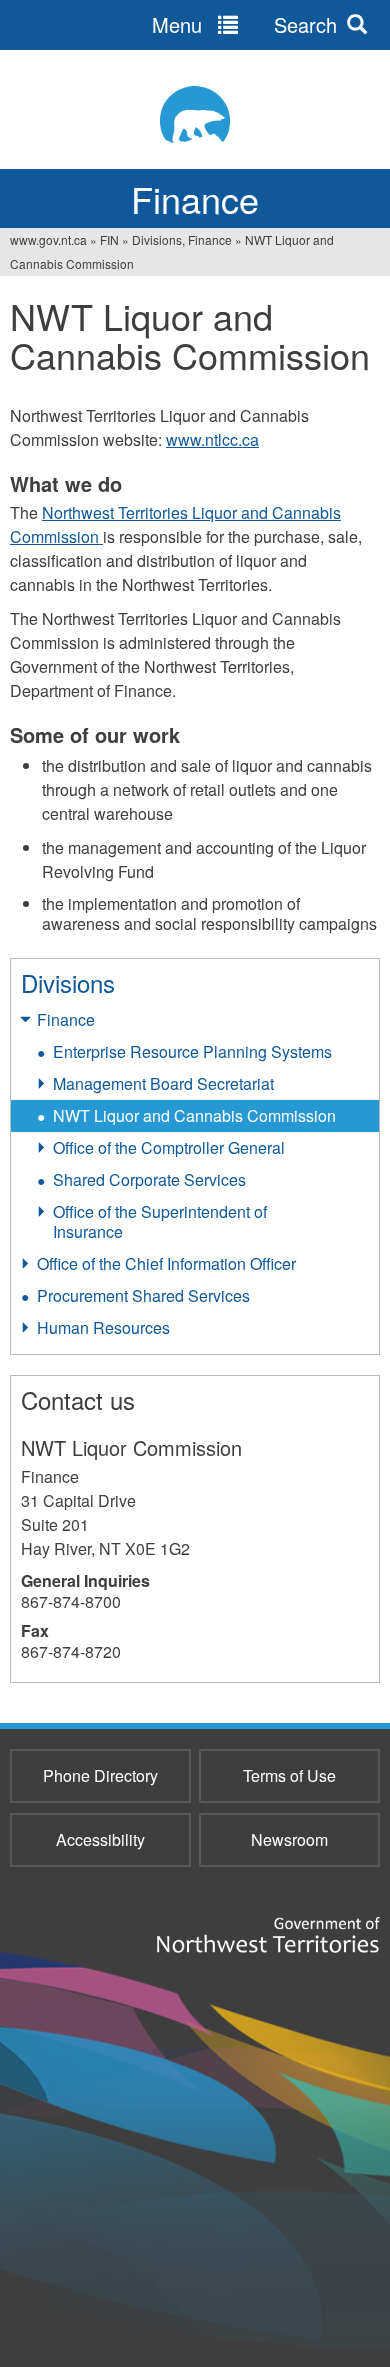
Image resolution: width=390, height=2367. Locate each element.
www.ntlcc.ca (212, 439)
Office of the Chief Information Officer (166, 1263)
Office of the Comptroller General (169, 1147)
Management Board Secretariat (163, 1083)
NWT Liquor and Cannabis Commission (194, 1115)
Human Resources (103, 1327)
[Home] (195, 114)
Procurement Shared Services (143, 1295)
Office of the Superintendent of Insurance (160, 1221)
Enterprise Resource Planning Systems (192, 1051)
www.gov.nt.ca (48, 239)
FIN (109, 239)
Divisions (68, 982)
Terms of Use (289, 1775)
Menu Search (244, 24)
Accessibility (100, 1839)
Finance (66, 1019)
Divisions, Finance (182, 239)
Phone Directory (100, 1775)
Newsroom (289, 1839)
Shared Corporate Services (149, 1179)
